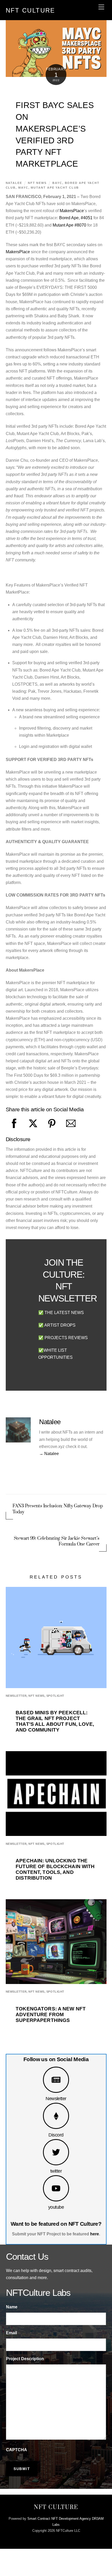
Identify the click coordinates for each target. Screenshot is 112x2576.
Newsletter (56, 2098)
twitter (56, 2171)
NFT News (37, 183)
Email (11, 2333)
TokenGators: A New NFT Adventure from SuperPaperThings (51, 2014)
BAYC (57, 183)
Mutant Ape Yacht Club (55, 188)
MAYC (23, 188)
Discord (56, 2135)
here (95, 2234)
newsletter (16, 1696)
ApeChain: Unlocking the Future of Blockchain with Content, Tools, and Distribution (55, 1869)
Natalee (14, 183)
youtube (56, 2207)
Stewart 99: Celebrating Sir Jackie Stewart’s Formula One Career (57, 1541)
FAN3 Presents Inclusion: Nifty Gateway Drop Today (58, 1509)
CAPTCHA (17, 2450)
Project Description (25, 2359)
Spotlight (55, 1696)
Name (12, 2307)
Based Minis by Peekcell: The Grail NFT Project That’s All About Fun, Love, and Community (55, 1721)
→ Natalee (49, 1454)
